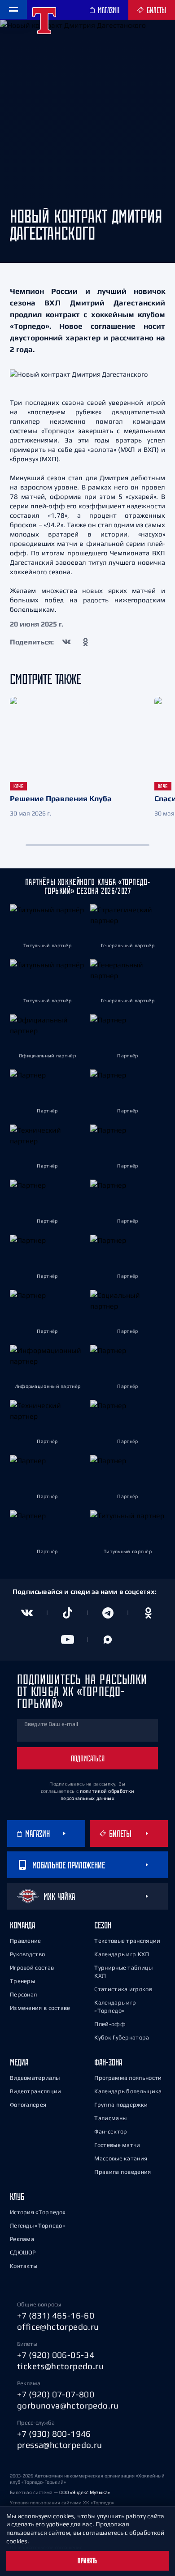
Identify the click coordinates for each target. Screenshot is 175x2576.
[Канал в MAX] (108, 1640)
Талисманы (110, 2118)
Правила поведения (122, 2172)
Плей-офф (110, 2024)
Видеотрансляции (36, 2091)
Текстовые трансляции (127, 1941)
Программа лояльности (128, 2078)
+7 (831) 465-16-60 (56, 2315)
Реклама (22, 2239)
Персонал (23, 1994)
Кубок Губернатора (122, 2037)
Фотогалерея (28, 2105)
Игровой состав (32, 1968)
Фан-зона (108, 2062)
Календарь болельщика (128, 2091)
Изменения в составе (40, 2008)
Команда (22, 1925)
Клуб (17, 2196)
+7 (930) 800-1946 (54, 2434)
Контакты (24, 2266)
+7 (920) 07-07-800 (56, 2394)
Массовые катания (121, 2158)
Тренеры (22, 1981)
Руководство (27, 1954)
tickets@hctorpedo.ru (60, 2366)
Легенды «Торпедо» (37, 2226)
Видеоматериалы (35, 2078)
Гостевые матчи (117, 2145)
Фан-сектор (111, 2132)
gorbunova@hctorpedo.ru (68, 2405)
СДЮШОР (23, 2252)
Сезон (103, 1925)
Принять (87, 2561)
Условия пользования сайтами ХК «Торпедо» (62, 2503)
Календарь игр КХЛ (122, 1954)
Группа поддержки (121, 2105)
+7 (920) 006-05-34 (56, 2355)
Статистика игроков (123, 1989)
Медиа (19, 2062)
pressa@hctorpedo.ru (60, 2445)
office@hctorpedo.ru (58, 2327)
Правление (26, 1941)
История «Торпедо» (38, 2212)
